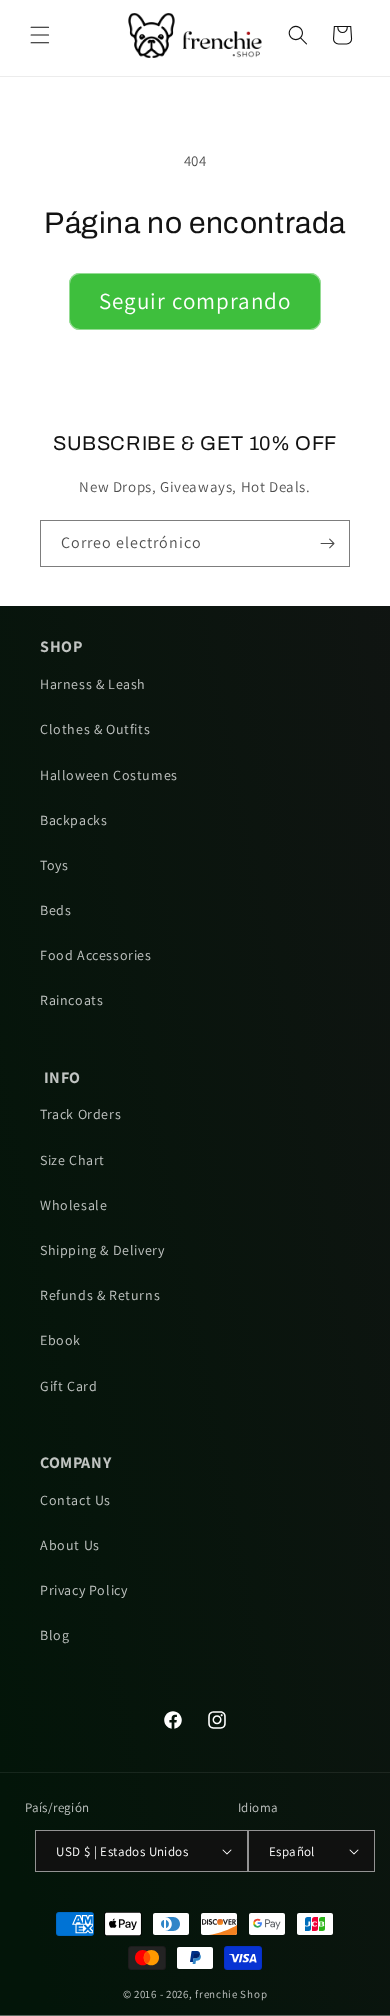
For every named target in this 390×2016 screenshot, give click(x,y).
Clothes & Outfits (95, 729)
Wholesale (73, 1205)
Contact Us (75, 1500)
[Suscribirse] (327, 543)
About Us (70, 1545)
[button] (40, 35)
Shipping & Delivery (102, 1250)
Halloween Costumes (109, 775)
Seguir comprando (195, 301)
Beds (55, 910)
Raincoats (71, 1000)
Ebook (60, 1340)
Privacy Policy (83, 1590)
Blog (54, 1635)
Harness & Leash (93, 684)
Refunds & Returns (100, 1295)
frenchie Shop (231, 1994)
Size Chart (72, 1160)
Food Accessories (96, 955)
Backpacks (73, 820)
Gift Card (68, 1386)
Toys (54, 865)
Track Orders (80, 1114)
